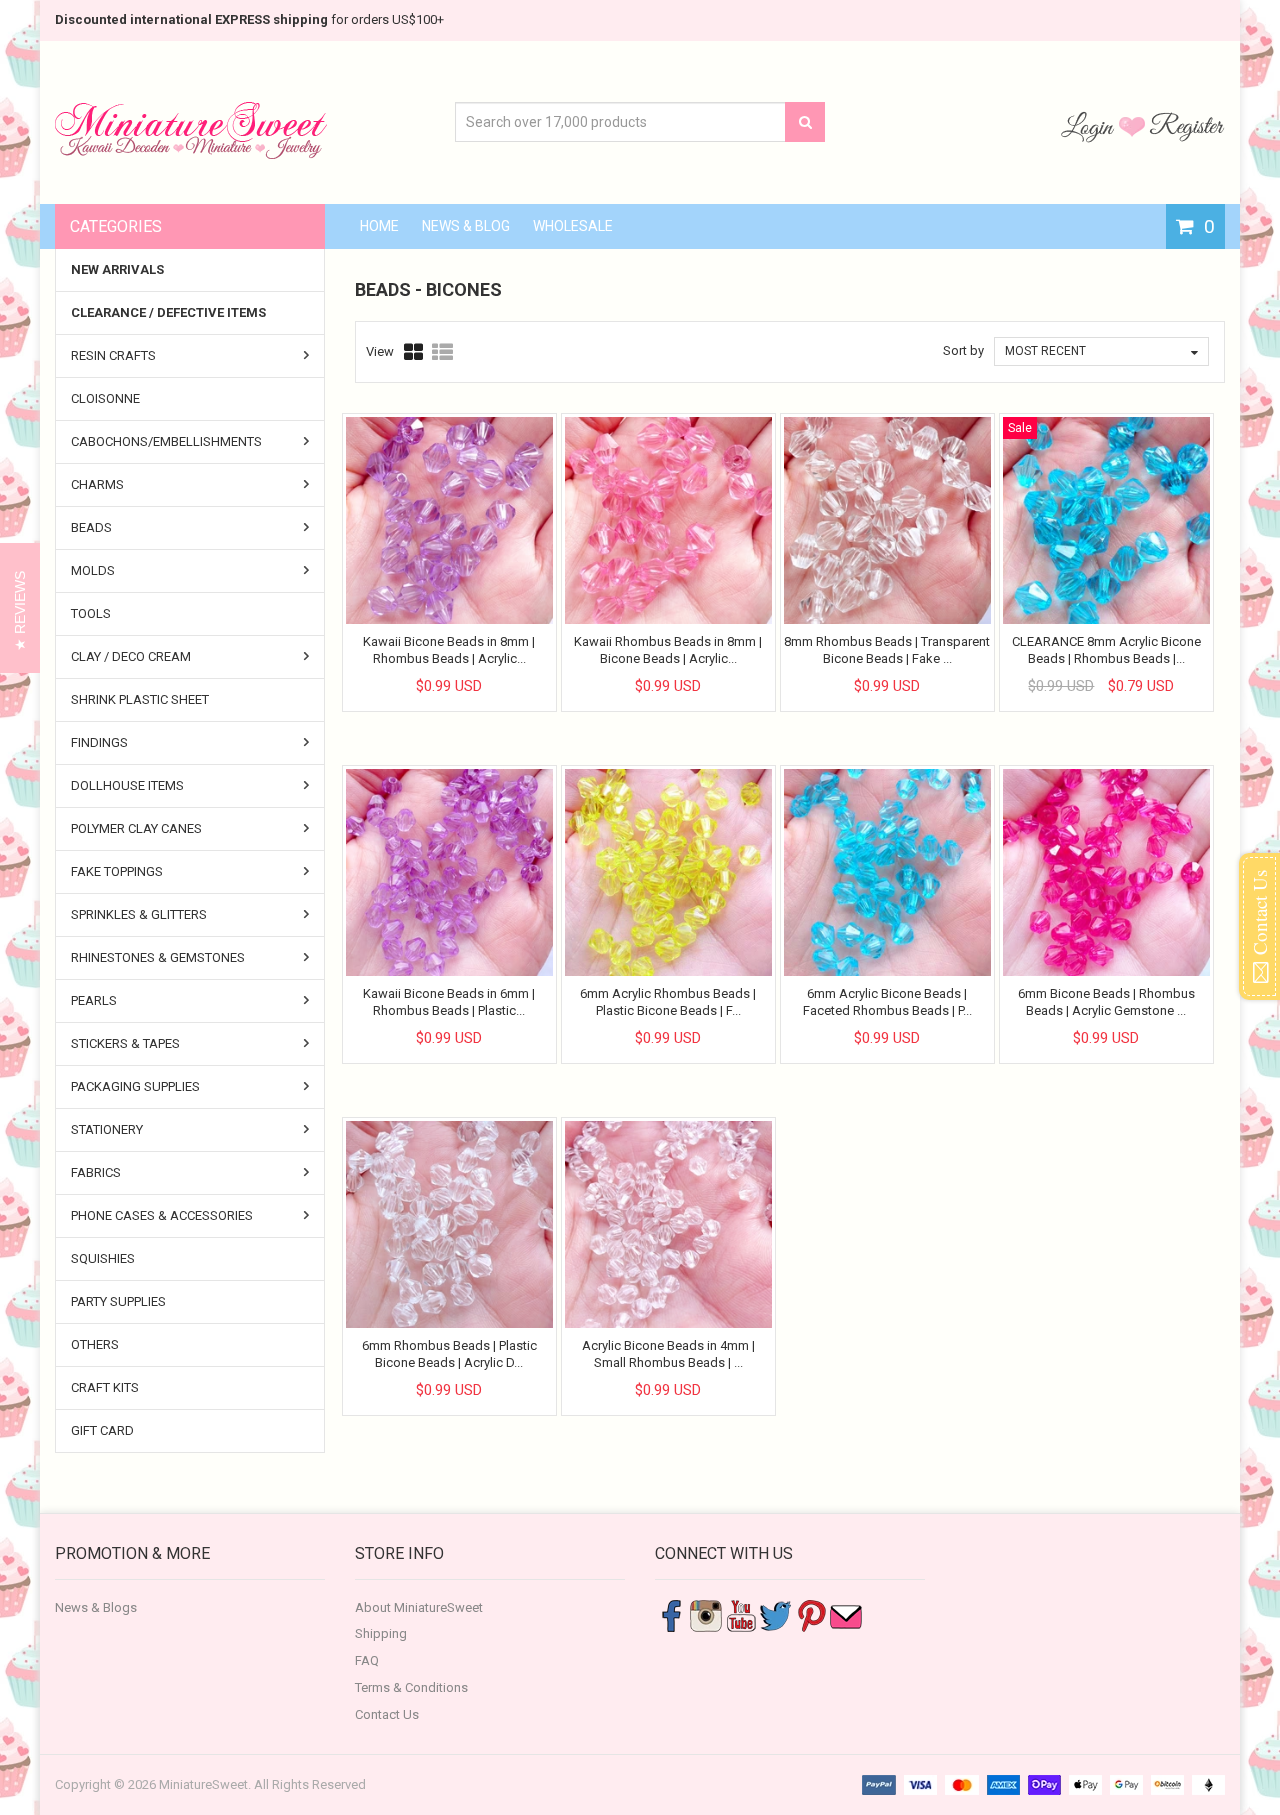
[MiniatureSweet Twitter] (776, 1614)
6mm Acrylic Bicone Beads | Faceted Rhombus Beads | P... (887, 1001)
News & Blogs (96, 1607)
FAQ (367, 1660)
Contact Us (387, 1714)
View (380, 351)
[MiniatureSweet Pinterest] (811, 1614)
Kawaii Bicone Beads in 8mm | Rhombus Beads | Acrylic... (449, 649)
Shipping (381, 1633)
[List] (442, 352)
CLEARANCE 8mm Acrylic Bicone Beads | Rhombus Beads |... (1106, 649)
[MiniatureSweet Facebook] (671, 1614)
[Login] (1090, 126)
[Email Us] (846, 1614)
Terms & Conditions (411, 1687)
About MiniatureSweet (419, 1607)
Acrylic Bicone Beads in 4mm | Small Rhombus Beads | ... (668, 1353)
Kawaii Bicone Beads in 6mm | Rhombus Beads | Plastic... (449, 1001)
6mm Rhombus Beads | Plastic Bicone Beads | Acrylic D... (449, 1353)
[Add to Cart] (431, 669)
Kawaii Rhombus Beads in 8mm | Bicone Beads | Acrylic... (668, 649)
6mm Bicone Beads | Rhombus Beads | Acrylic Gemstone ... (1106, 1001)
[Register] (1187, 126)
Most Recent (1045, 351)
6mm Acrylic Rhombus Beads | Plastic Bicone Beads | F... (668, 1001)
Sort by (963, 350)
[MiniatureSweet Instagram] (706, 1614)
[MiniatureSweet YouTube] (741, 1614)
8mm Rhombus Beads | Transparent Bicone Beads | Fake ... (887, 649)
